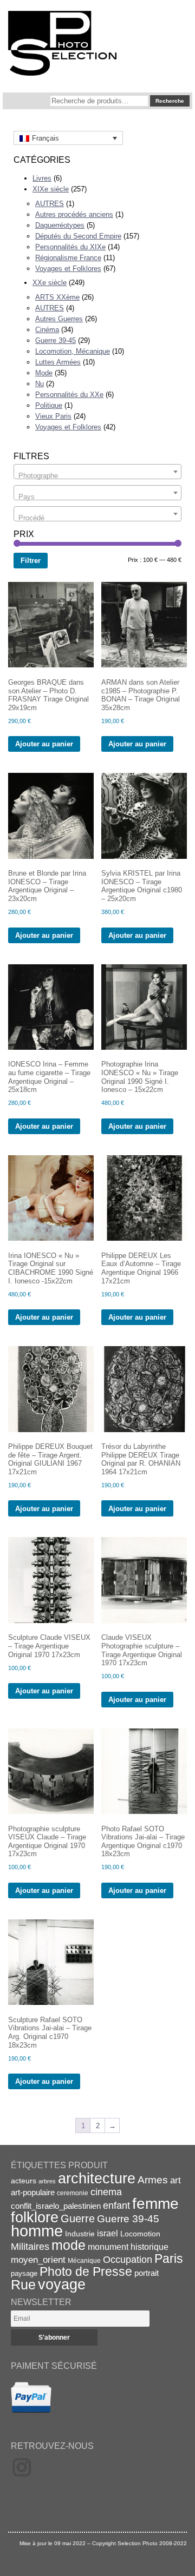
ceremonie (73, 2193)
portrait (147, 2273)
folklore (35, 2217)
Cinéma (47, 330)
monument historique (128, 2247)
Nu (40, 384)
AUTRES (50, 204)
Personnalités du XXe (69, 395)
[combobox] (97, 472)
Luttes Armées (58, 362)
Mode (44, 373)
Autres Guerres (59, 319)
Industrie (80, 2234)
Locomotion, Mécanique (73, 351)
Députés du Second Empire (78, 236)
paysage (24, 2273)
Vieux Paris (53, 416)
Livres (42, 178)
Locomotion (140, 2234)
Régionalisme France (68, 258)
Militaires (30, 2247)
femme (155, 2204)
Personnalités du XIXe (70, 247)
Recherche (170, 101)
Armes (153, 2180)
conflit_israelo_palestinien (56, 2206)
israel (108, 2233)
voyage (62, 2284)
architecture (97, 2178)
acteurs (24, 2181)
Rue (23, 2284)
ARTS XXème (57, 297)
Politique (49, 405)
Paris (169, 2259)
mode (69, 2245)
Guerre (78, 2219)
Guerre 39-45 (56, 340)
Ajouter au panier (44, 744)
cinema (106, 2192)
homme (37, 2231)
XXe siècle (50, 283)
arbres (47, 2181)
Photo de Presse (86, 2272)
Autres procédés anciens (74, 214)
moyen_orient (38, 2260)
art (175, 2180)
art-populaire (33, 2193)
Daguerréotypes (60, 225)
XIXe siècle (51, 189)
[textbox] (97, 476)
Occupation (128, 2260)
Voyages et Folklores (68, 269)
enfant (116, 2205)
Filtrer (31, 561)
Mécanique (84, 2260)
